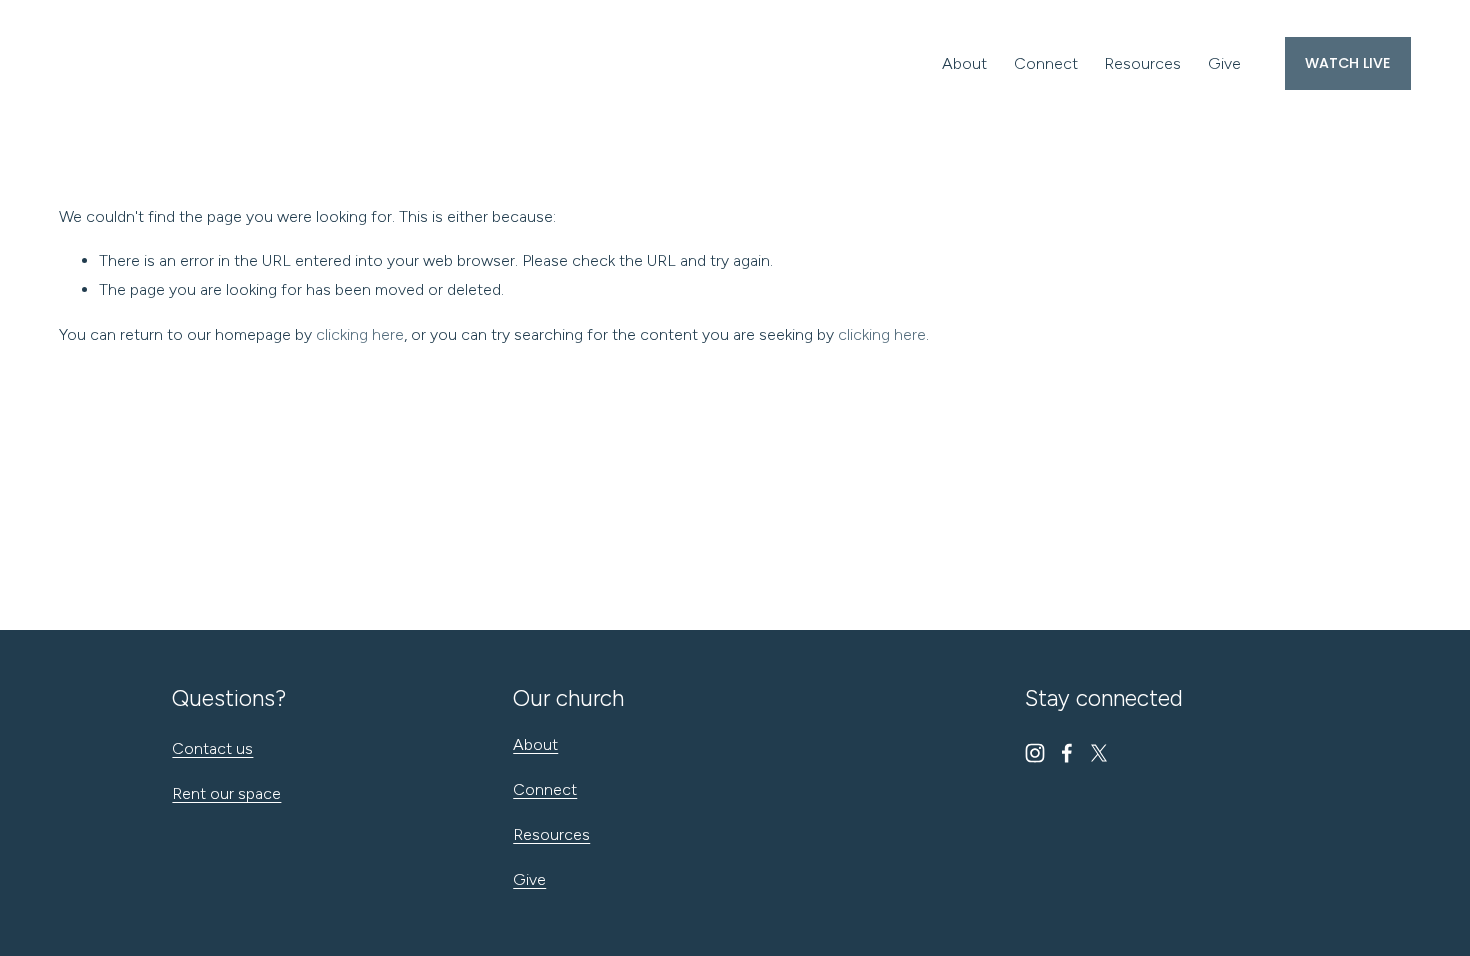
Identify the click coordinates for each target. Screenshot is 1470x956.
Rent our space (226, 793)
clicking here (360, 334)
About (964, 63)
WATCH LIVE (1347, 63)
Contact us (212, 748)
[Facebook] (1067, 753)
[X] (1099, 753)
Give (1224, 63)
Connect (1046, 63)
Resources (1142, 63)
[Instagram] (1035, 753)
